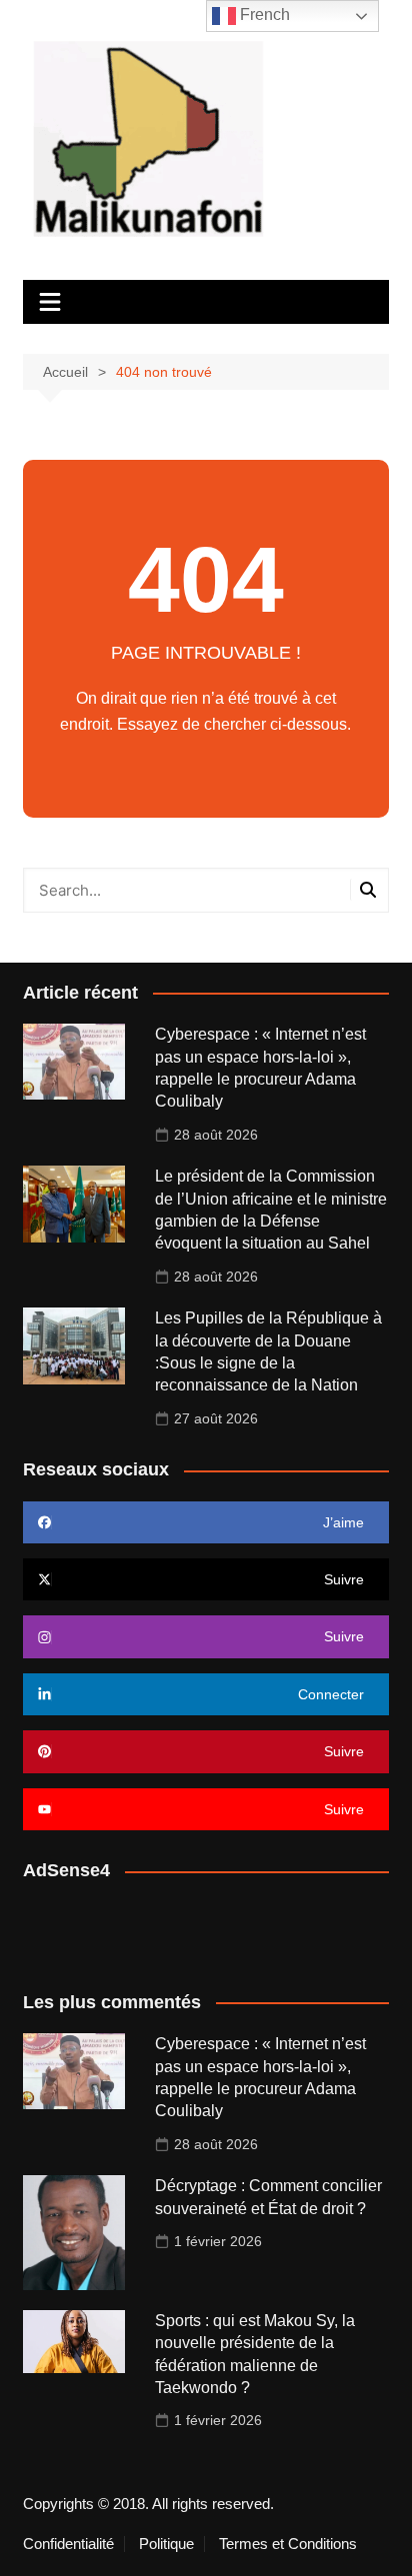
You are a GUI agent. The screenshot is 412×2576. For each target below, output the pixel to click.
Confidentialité (68, 2544)
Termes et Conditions (288, 2544)
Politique (166, 2544)
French (263, 14)
